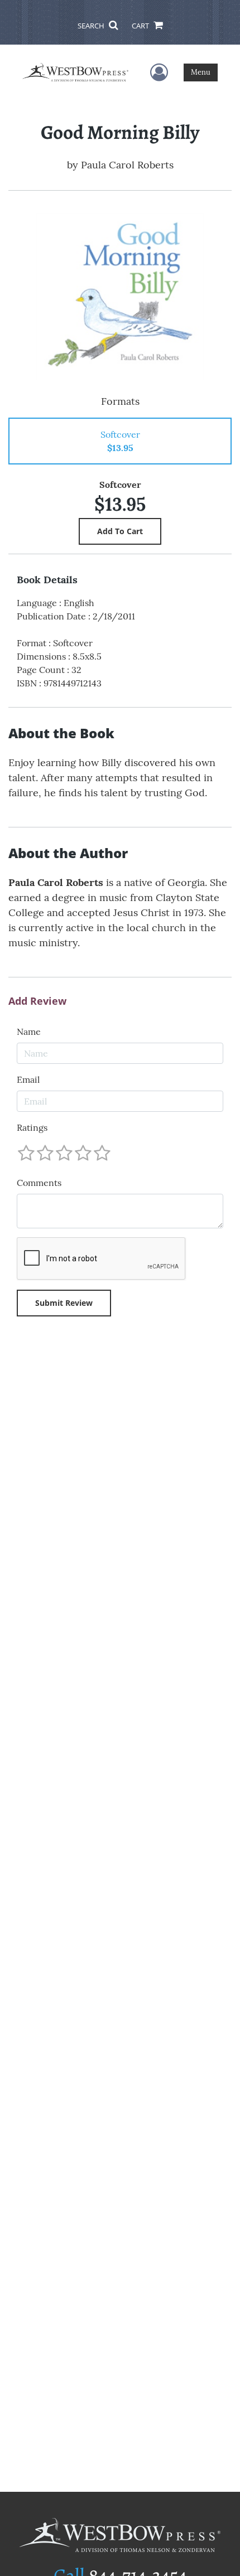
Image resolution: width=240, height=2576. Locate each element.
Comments (39, 1183)
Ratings (32, 1127)
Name (29, 1032)
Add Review (37, 1001)
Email (28, 1079)
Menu (201, 72)
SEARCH (92, 26)
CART (141, 26)
